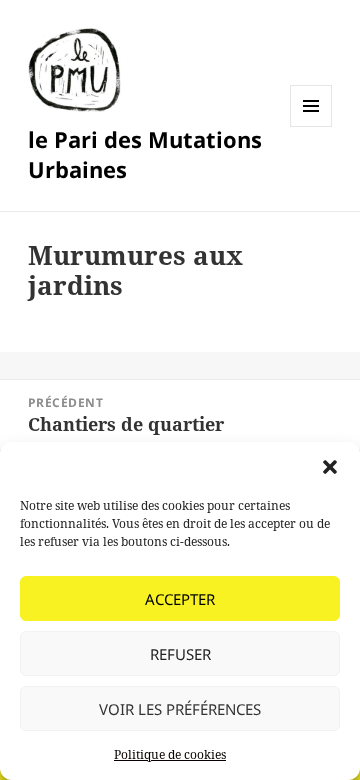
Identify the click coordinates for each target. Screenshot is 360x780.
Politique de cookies (170, 754)
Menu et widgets (311, 126)
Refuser (180, 654)
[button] (330, 467)
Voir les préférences (180, 709)
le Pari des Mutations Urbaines (145, 154)
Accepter (180, 599)
